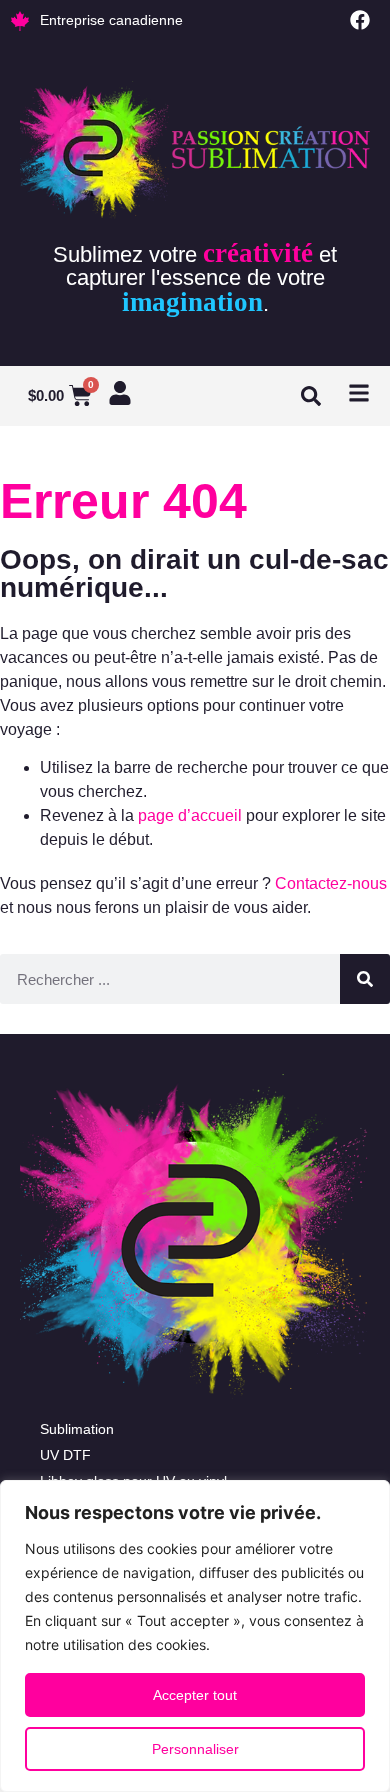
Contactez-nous (331, 883)
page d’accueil (190, 815)
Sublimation (77, 1429)
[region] (195, 1636)
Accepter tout (195, 1695)
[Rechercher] (365, 979)
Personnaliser (195, 1749)
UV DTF (65, 1455)
